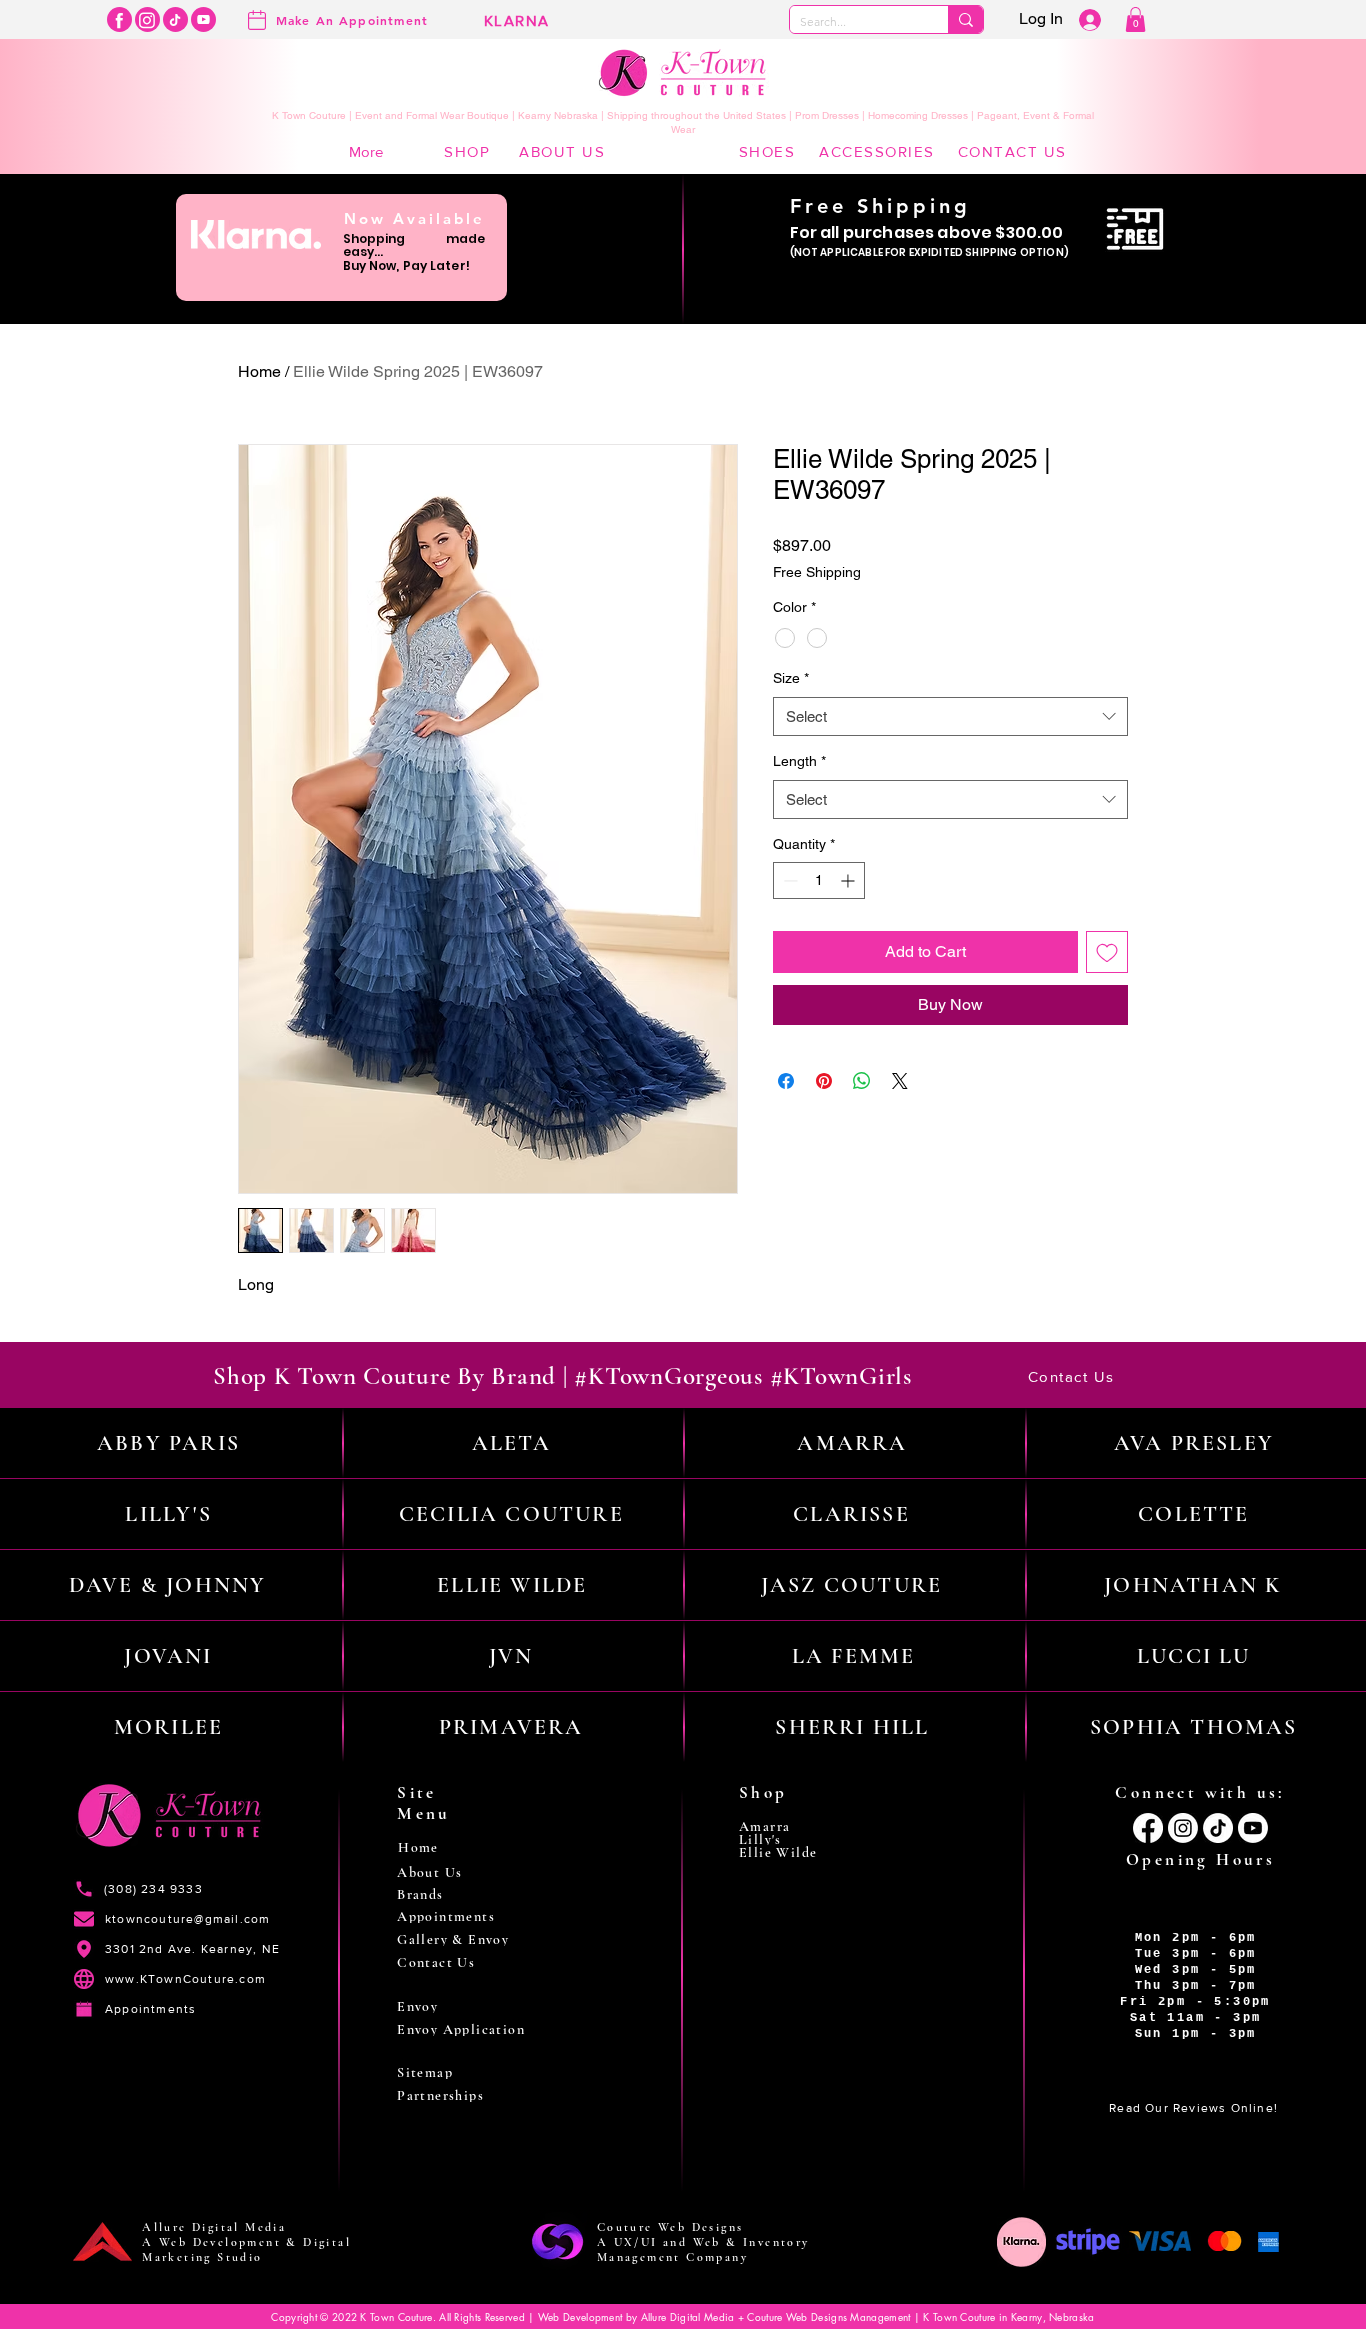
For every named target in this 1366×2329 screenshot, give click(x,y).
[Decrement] (788, 880)
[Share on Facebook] (786, 1081)
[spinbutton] (819, 880)
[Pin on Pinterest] (824, 1081)
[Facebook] (119, 19)
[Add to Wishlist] (1107, 952)
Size (791, 678)
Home (259, 371)
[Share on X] (900, 1081)
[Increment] (849, 880)
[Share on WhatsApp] (862, 1081)
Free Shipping (817, 572)
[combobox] (950, 716)
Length (799, 761)
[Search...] (965, 19)
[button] (1135, 19)
